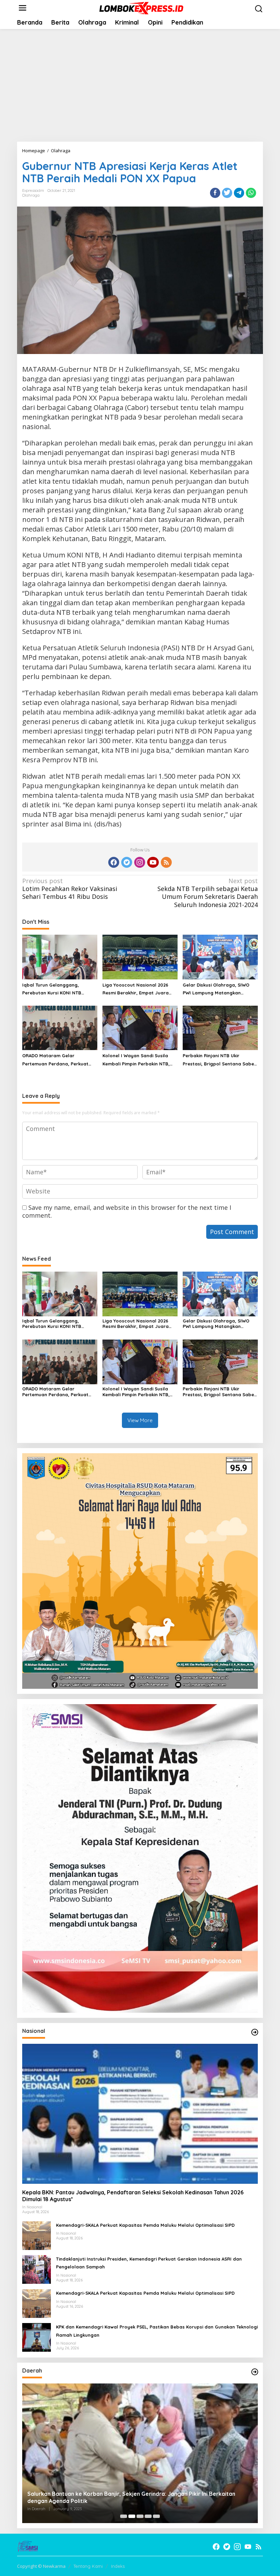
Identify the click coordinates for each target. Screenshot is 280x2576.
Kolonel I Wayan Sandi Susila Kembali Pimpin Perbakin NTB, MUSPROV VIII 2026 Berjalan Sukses (136, 1060)
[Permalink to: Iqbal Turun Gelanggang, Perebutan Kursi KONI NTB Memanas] (60, 957)
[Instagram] (140, 862)
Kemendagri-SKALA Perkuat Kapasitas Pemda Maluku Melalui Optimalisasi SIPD (145, 2225)
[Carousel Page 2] (132, 2516)
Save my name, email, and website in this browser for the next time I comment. (127, 1211)
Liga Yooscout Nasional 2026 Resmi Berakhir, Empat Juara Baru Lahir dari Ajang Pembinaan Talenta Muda (140, 990)
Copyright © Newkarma (41, 2566)
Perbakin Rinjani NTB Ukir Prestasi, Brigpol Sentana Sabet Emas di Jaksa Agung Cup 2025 (219, 1060)
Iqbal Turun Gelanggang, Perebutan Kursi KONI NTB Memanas (52, 990)
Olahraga (31, 195)
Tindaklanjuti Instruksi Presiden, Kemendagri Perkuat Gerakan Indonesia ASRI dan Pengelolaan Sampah (149, 2263)
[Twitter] (127, 862)
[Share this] (215, 193)
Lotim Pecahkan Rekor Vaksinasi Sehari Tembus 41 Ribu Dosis (70, 889)
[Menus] (23, 8)
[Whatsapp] (251, 193)
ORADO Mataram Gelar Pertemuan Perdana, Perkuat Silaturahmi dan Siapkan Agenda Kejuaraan (59, 1060)
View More (140, 1420)
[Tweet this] (227, 193)
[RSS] (166, 862)
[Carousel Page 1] (124, 2516)
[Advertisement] (140, 85)
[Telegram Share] (239, 193)
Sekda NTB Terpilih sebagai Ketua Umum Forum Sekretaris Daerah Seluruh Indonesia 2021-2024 (208, 893)
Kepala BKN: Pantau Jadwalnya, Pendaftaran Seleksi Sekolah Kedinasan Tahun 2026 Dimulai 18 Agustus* (133, 2196)
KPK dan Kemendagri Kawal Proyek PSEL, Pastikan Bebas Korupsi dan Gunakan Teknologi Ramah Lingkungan (157, 2331)
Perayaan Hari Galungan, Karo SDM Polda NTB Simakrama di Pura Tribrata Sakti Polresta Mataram (133, 2497)
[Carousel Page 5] (156, 2516)
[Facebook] (114, 862)
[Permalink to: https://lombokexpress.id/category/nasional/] (255, 2032)
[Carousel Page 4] (148, 2516)
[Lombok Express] (141, 8)
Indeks (118, 2566)
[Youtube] (153, 862)
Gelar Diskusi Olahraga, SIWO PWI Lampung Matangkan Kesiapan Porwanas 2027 (216, 990)
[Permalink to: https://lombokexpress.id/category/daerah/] (255, 2372)
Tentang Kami (88, 2566)
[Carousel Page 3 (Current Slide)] (140, 2516)
